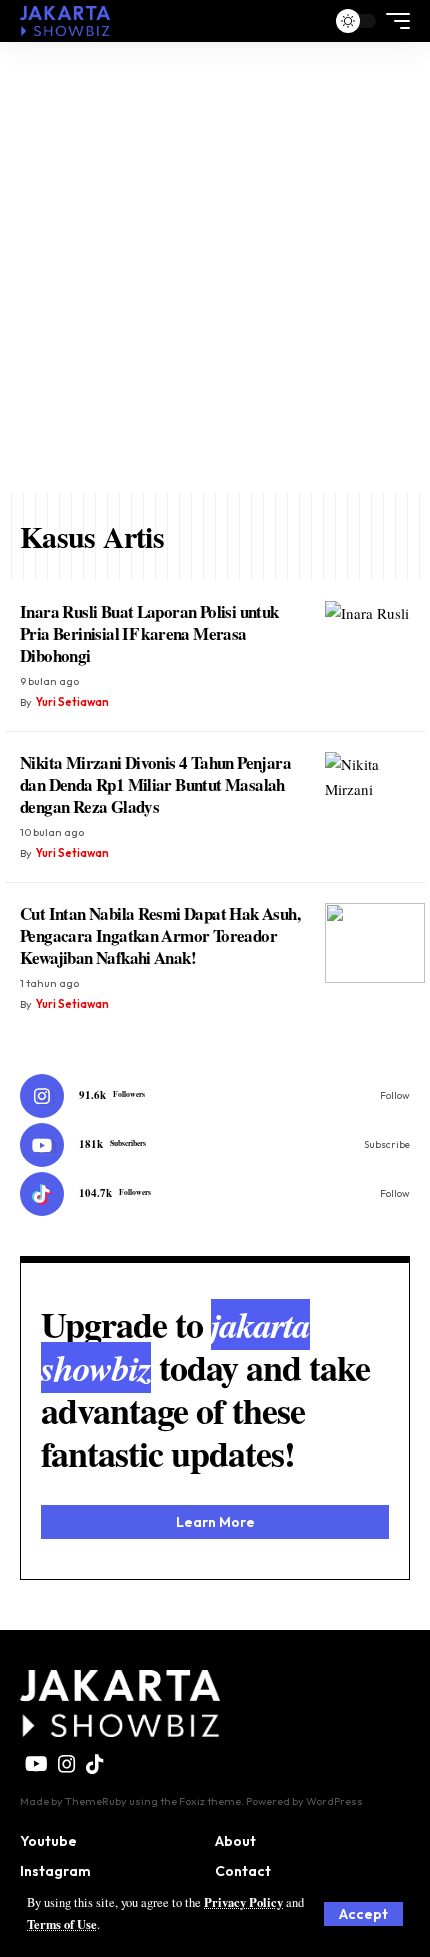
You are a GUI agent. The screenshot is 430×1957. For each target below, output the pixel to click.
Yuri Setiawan (72, 702)
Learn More (215, 1522)
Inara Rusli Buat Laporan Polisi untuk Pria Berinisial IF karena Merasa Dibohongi (149, 633)
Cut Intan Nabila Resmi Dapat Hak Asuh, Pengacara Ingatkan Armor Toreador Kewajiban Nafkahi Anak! (160, 935)
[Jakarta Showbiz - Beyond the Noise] (65, 21)
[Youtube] (215, 1145)
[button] (363, 1914)
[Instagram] (215, 1096)
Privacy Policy (243, 1902)
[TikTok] (95, 1764)
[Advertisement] (215, 267)
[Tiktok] (215, 1194)
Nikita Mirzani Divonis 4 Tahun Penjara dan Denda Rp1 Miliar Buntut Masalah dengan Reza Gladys (155, 784)
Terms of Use (62, 1924)
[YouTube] (36, 1764)
